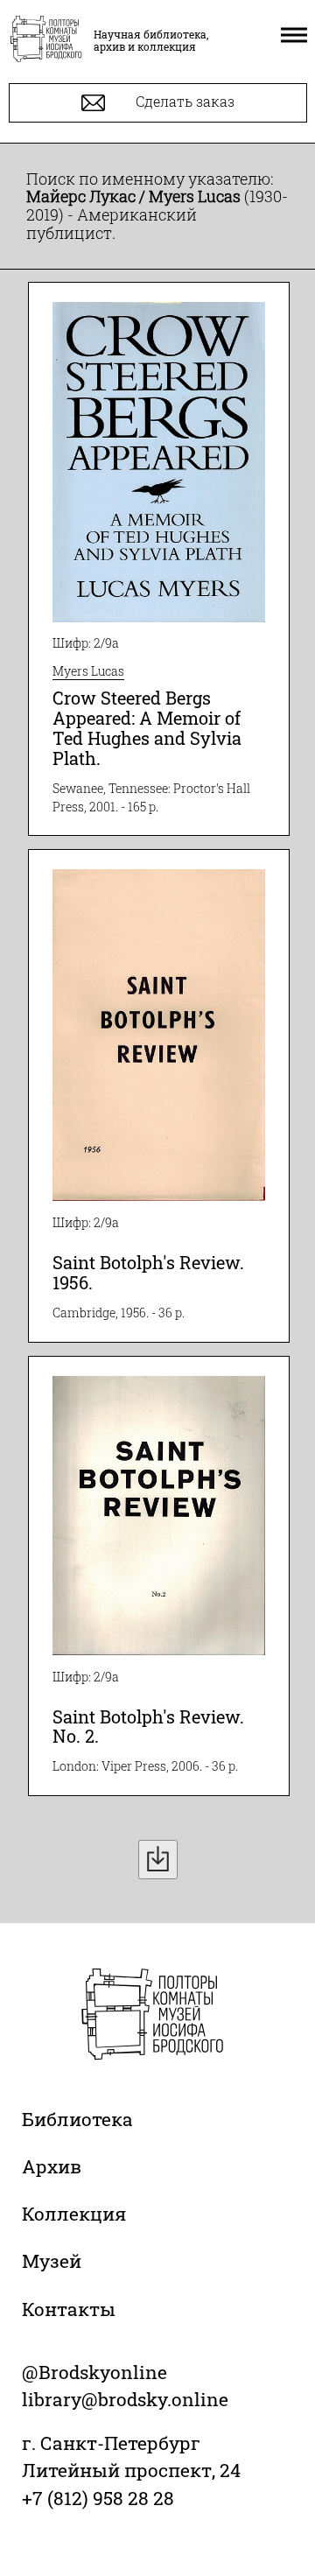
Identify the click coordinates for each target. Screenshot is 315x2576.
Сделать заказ (183, 101)
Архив (52, 2166)
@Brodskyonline (94, 2372)
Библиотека (77, 2119)
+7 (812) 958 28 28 (98, 2498)
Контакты (69, 2309)
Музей (52, 2261)
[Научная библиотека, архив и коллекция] (46, 40)
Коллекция (74, 2214)
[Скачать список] (158, 1860)
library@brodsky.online (125, 2399)
